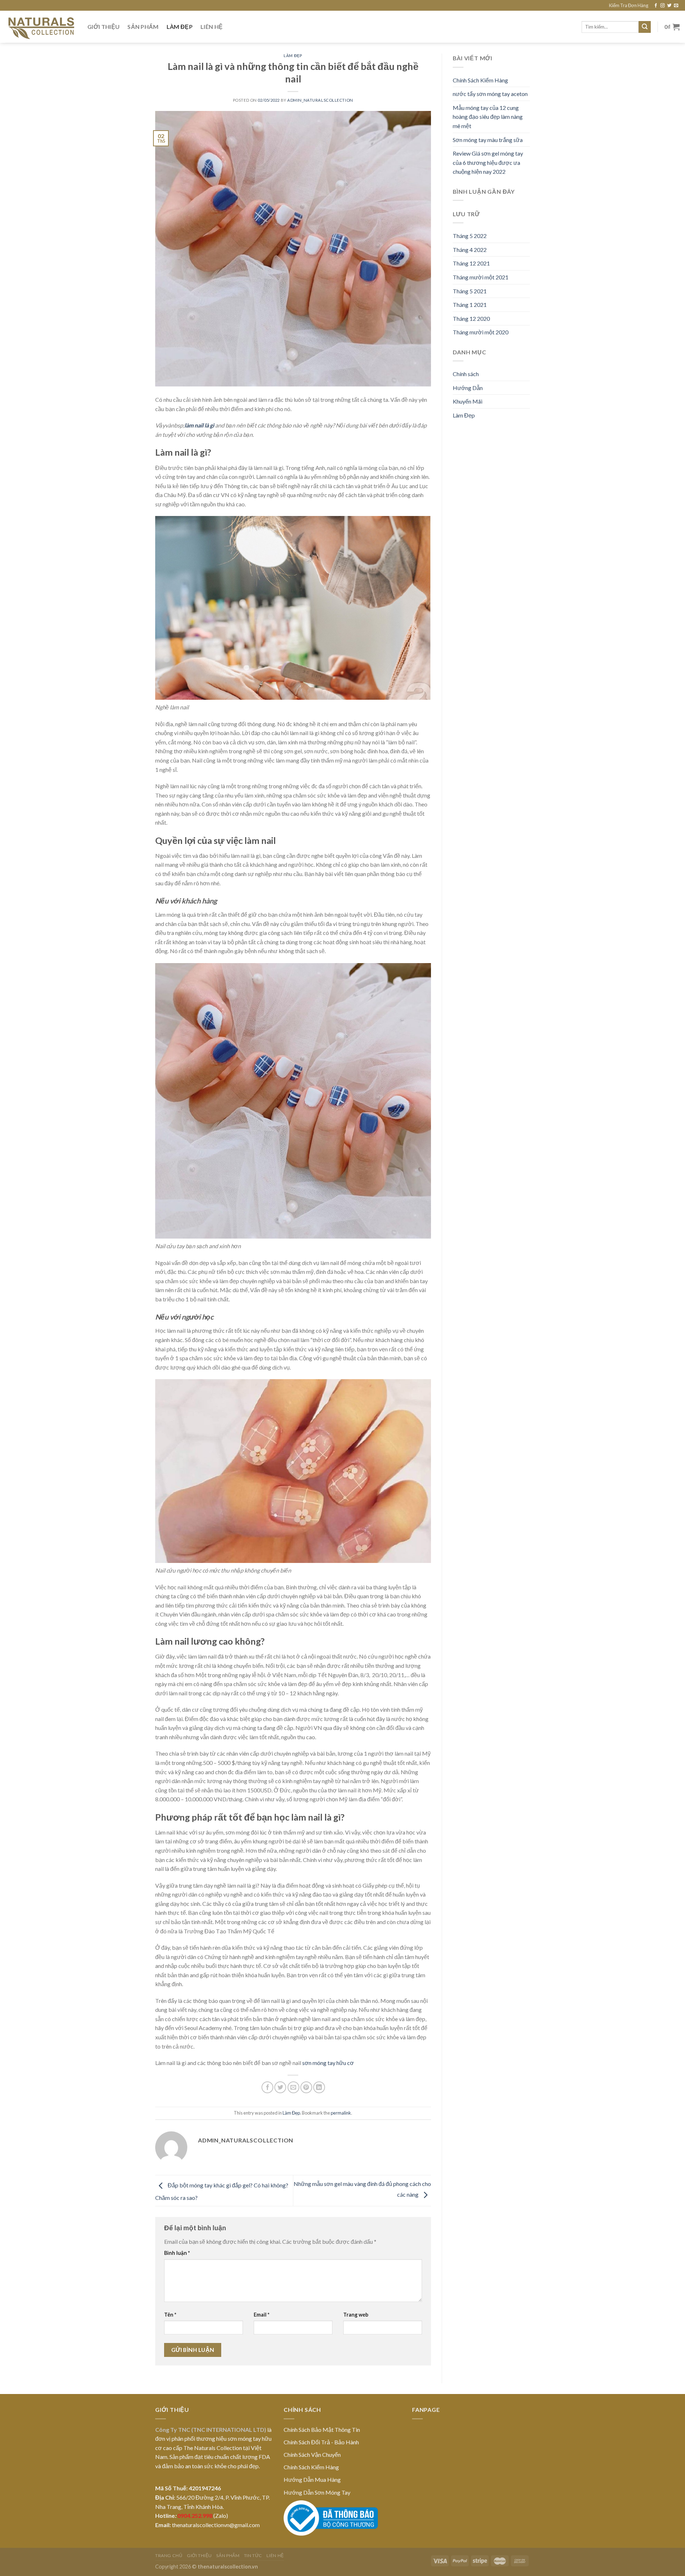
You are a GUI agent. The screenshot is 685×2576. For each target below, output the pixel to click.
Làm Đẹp (180, 27)
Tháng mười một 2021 (481, 277)
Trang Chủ (169, 2555)
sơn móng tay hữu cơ (328, 2063)
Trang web (356, 2315)
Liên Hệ (212, 27)
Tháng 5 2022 (470, 236)
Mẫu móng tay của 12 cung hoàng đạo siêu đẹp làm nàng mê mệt (488, 117)
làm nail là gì (199, 425)
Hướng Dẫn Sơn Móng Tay (317, 2492)
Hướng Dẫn (468, 388)
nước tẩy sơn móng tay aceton (490, 94)
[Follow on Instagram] (663, 6)
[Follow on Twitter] (669, 6)
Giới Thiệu (103, 27)
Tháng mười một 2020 (481, 332)
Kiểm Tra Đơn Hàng (629, 5)
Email (262, 2315)
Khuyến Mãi (468, 401)
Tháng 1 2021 (470, 305)
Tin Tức (253, 2555)
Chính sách (466, 374)
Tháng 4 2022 (470, 250)
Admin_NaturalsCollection (320, 100)
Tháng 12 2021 (471, 263)
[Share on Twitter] (280, 2087)
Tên (170, 2315)
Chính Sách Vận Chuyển (312, 2454)
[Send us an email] (676, 6)
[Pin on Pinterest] (306, 2087)
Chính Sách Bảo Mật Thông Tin (322, 2430)
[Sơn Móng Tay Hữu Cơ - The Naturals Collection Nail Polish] (41, 27)
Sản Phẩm (143, 27)
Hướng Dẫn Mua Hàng (312, 2479)
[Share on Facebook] (267, 2087)
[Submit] (645, 27)
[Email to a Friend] (293, 2087)
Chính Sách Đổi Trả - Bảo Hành (321, 2442)
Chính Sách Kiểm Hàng (480, 80)
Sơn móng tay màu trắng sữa (488, 140)
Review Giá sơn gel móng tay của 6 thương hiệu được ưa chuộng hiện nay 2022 (488, 162)
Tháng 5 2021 (470, 291)
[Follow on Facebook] (656, 6)
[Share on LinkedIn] (319, 2087)
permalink (341, 2113)
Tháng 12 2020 (471, 318)
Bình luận (177, 2253)
